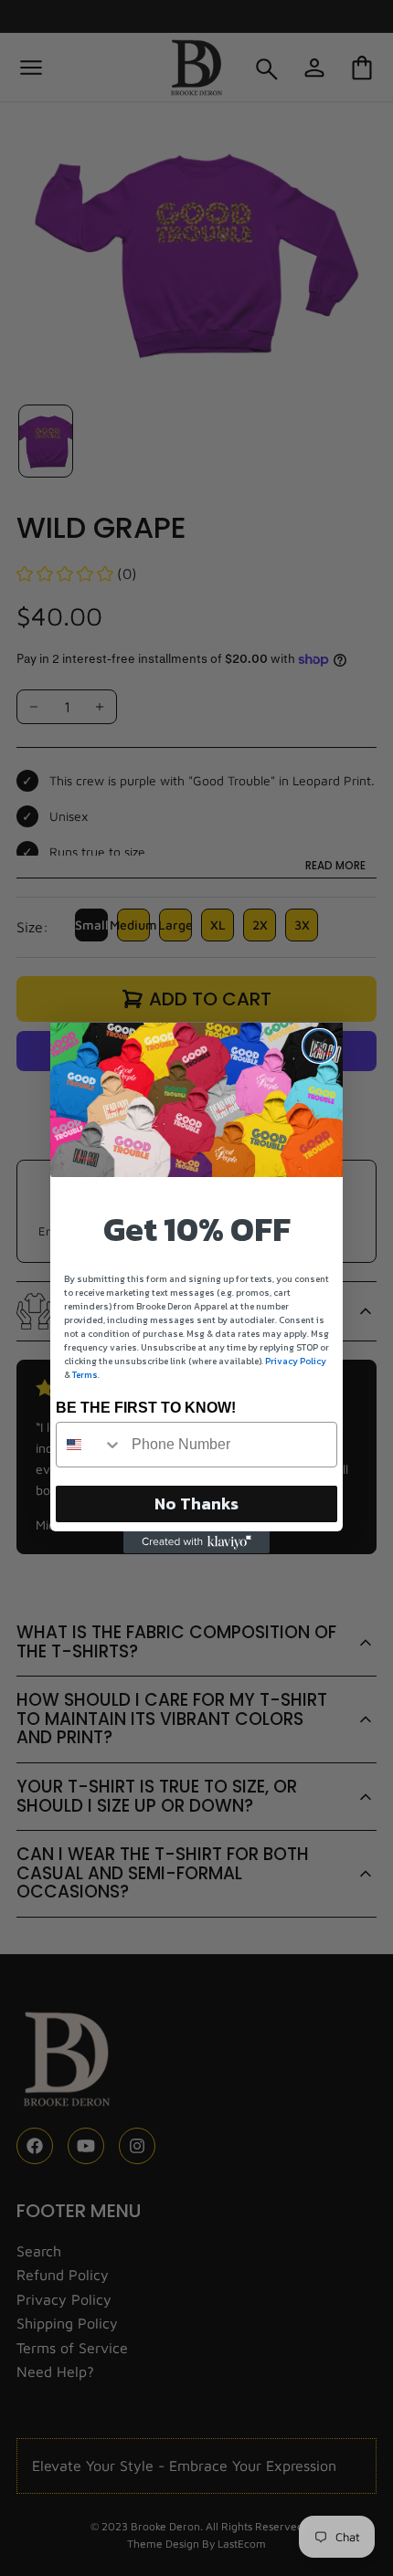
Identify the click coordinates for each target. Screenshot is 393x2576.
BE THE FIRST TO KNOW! (146, 1408)
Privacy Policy (296, 1361)
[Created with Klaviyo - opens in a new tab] (196, 1542)
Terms (85, 1375)
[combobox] (90, 1445)
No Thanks (196, 1504)
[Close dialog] (319, 1046)
